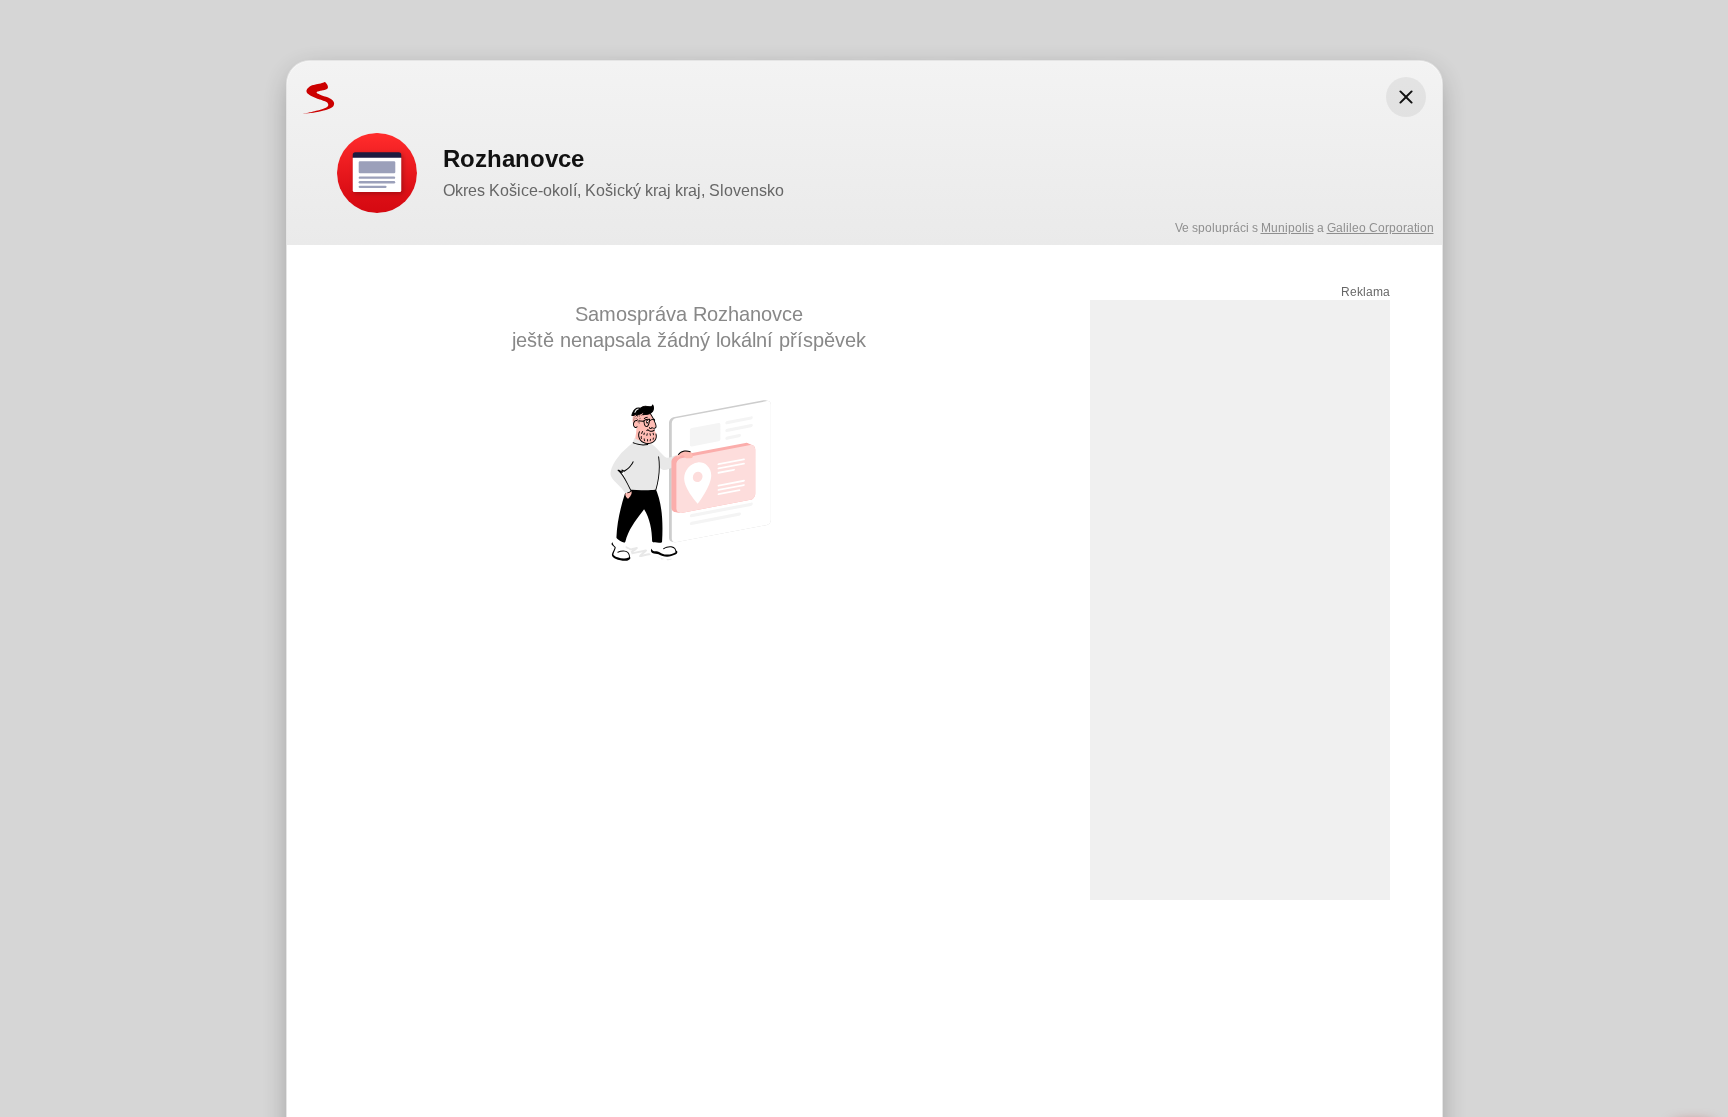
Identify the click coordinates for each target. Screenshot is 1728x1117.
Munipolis (1287, 228)
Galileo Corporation (1380, 228)
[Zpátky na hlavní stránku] (311, 97)
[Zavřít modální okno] (1406, 97)
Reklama (1365, 292)
